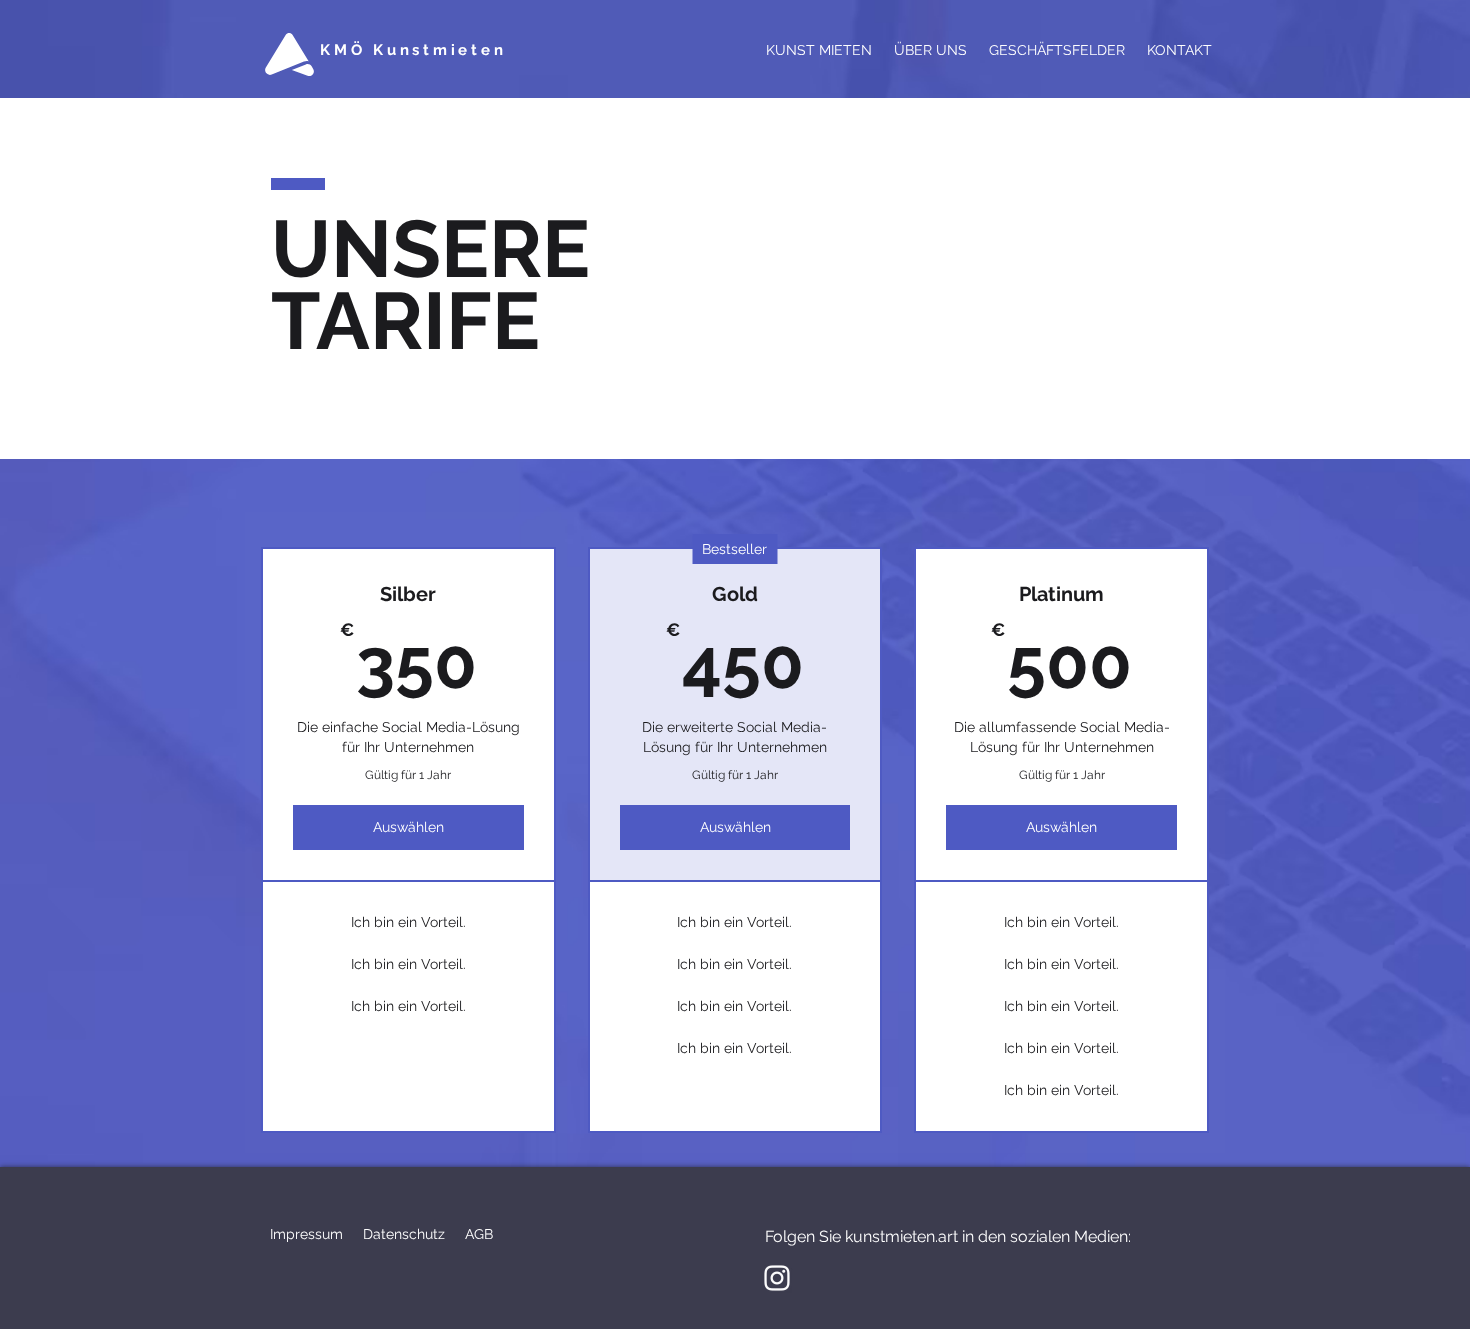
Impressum (306, 1234)
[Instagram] (777, 1278)
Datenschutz (404, 1234)
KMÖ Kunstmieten (413, 50)
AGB (479, 1234)
